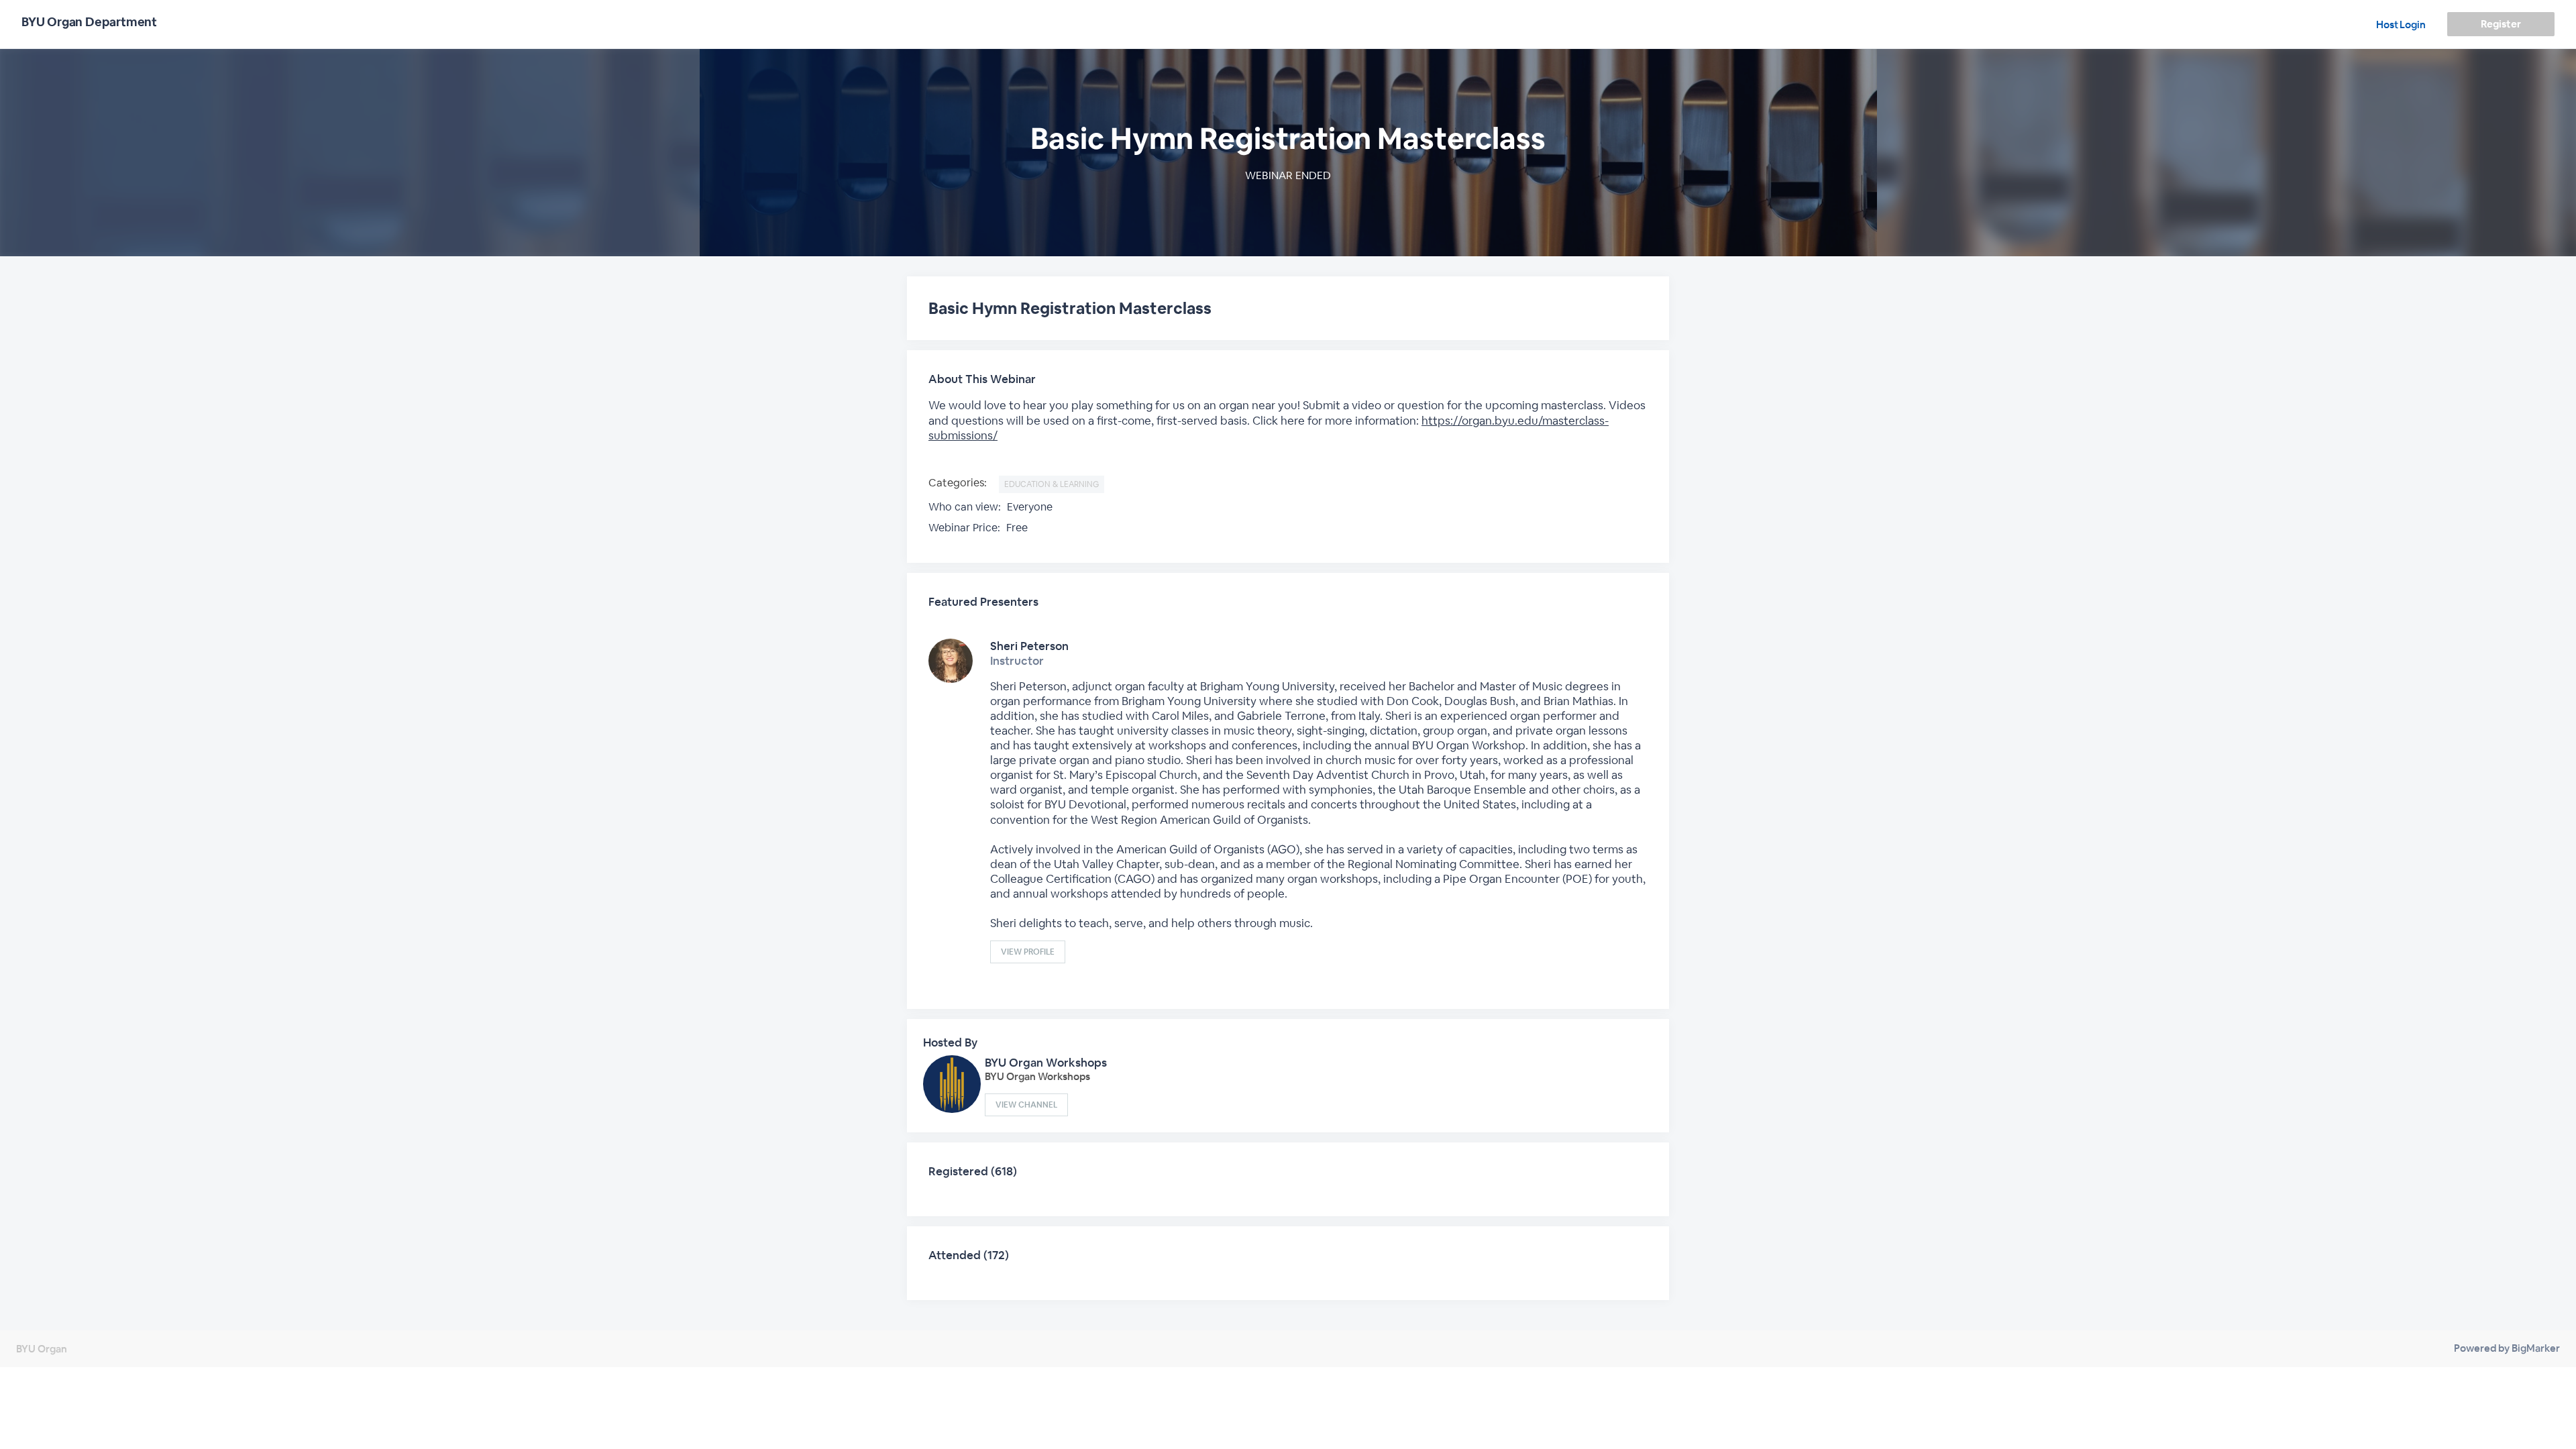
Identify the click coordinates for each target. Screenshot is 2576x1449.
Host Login (2401, 24)
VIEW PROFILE (1028, 952)
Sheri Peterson (1029, 646)
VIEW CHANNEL (1026, 1105)
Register (2501, 24)
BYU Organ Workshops (1046, 1063)
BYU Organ (42, 1349)
